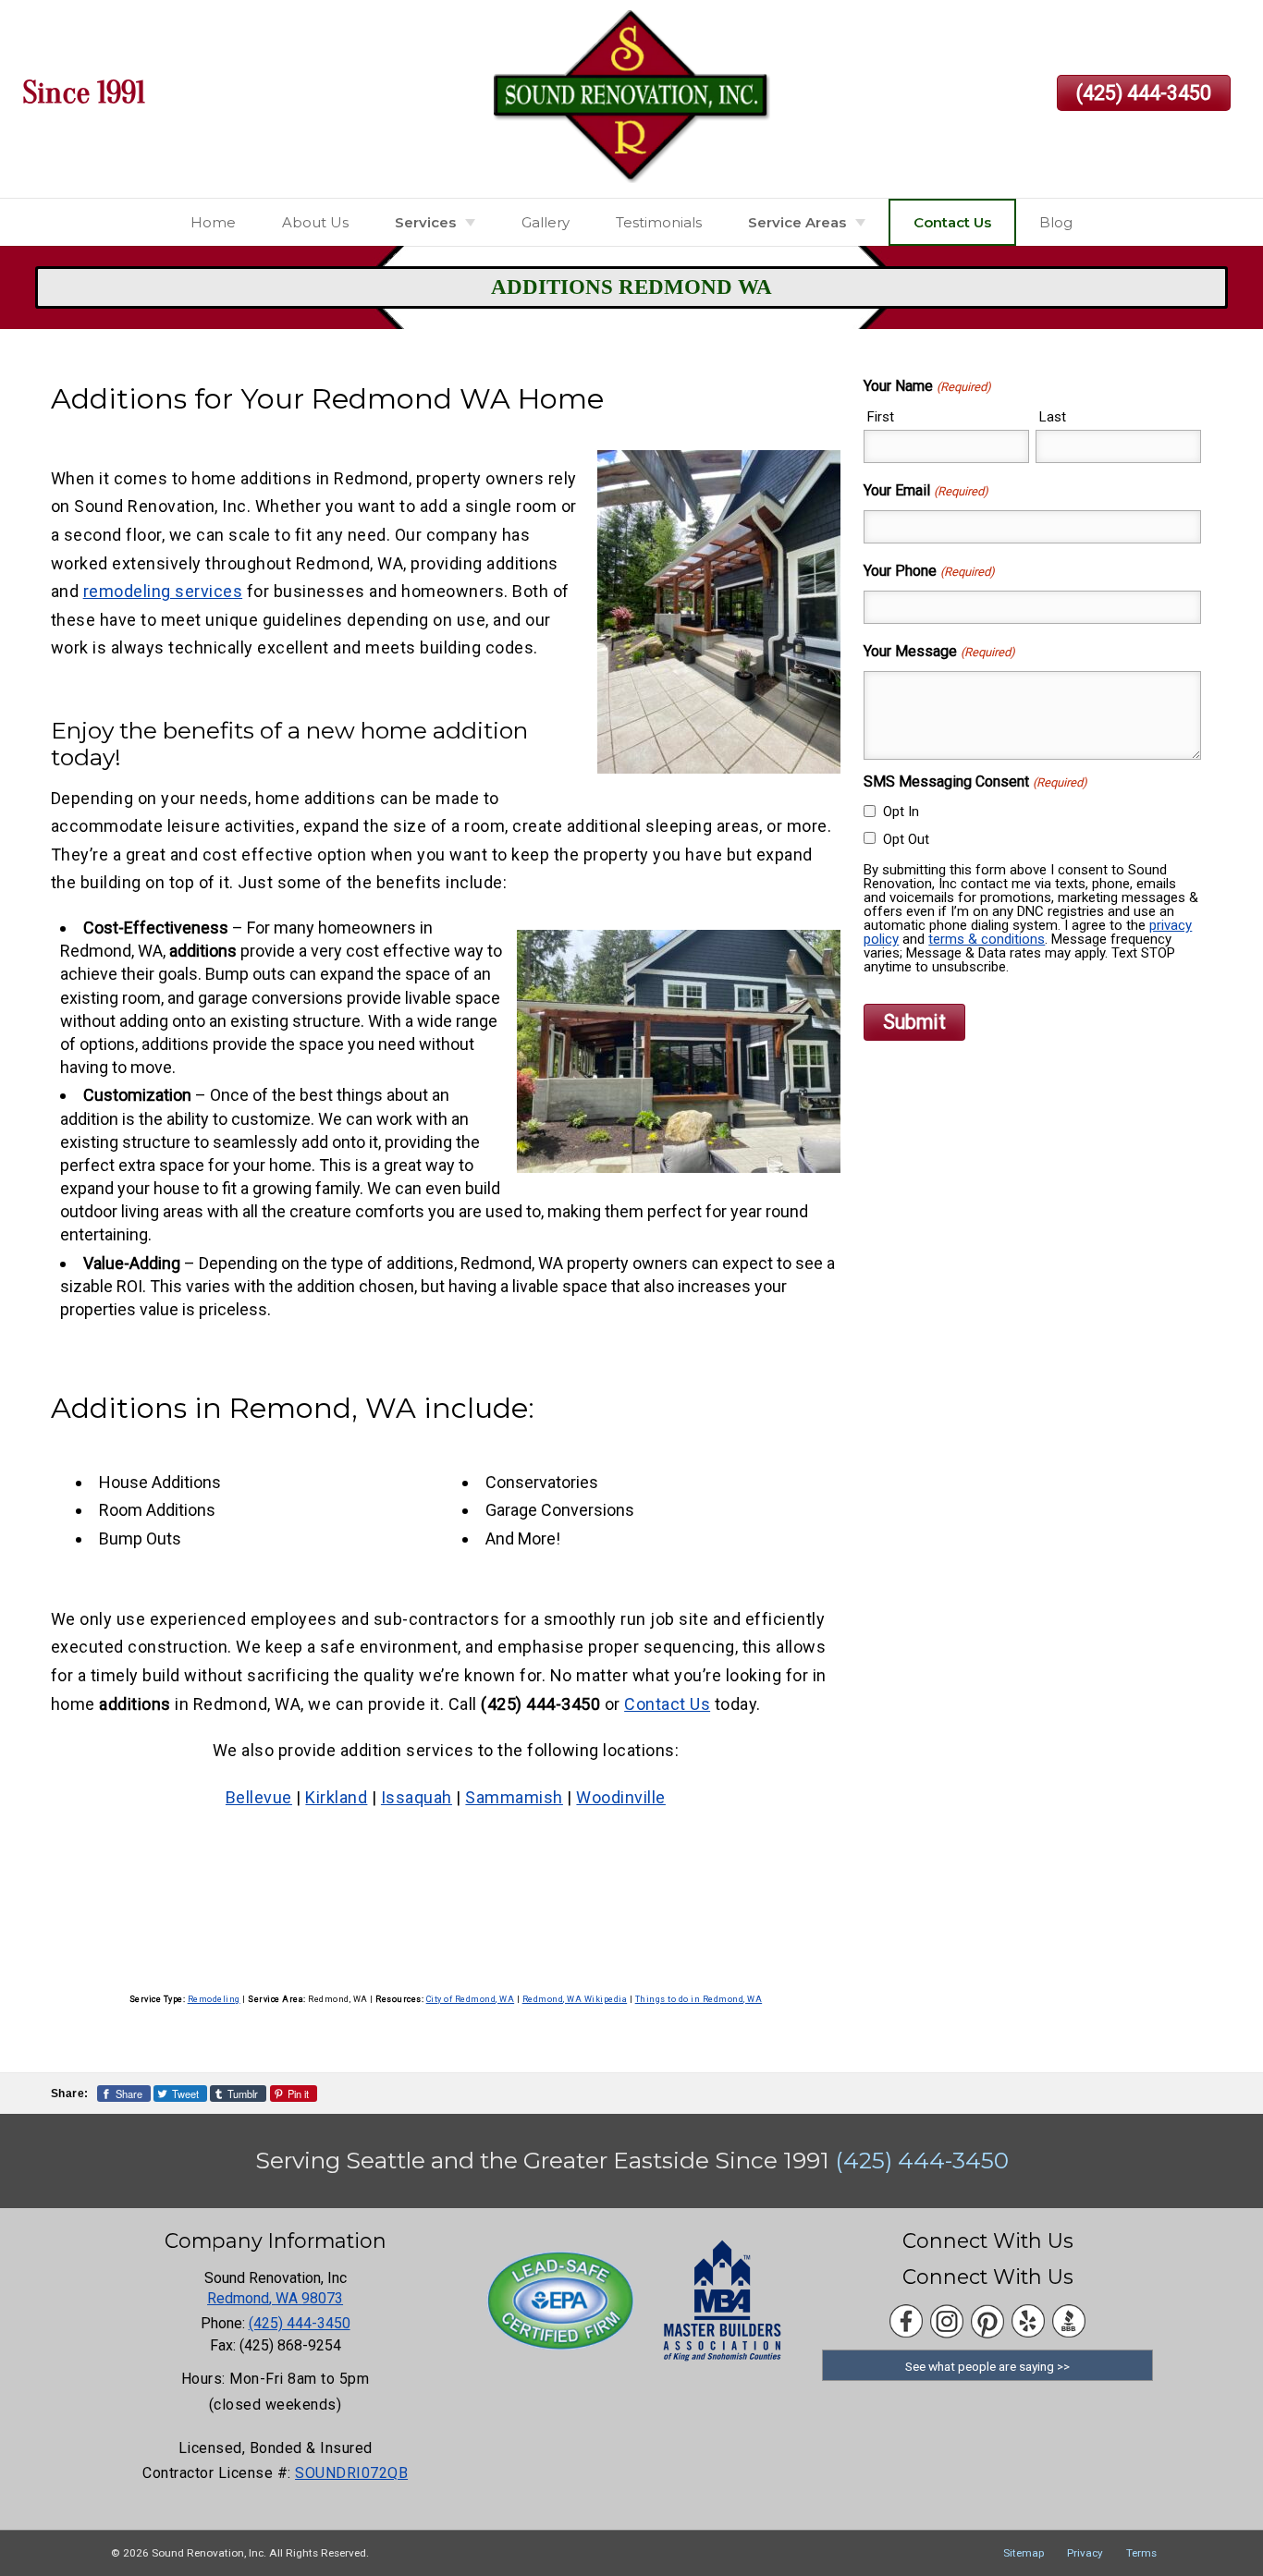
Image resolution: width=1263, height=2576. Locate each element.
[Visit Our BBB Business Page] (1069, 2321)
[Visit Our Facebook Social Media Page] (906, 2321)
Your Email (926, 490)
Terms (1141, 2553)
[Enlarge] (816, 474)
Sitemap (1024, 2553)
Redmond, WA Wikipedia (575, 1999)
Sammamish (514, 1797)
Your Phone (929, 571)
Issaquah (417, 1797)
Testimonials (659, 222)
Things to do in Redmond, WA (699, 1999)
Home (213, 222)
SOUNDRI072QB (351, 2473)
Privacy (1085, 2553)
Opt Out (906, 839)
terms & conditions (987, 939)
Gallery (546, 222)
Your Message (939, 651)
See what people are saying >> (987, 2366)
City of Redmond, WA (471, 1999)
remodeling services (163, 591)
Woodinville (621, 1797)
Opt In (901, 812)
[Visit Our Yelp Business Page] (1028, 2321)
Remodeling (214, 1999)
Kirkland (336, 1797)
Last (1053, 417)
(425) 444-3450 (1144, 93)
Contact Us (952, 222)
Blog (1056, 222)
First (881, 417)
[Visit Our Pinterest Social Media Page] (987, 2321)
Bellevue (259, 1797)
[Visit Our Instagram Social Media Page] (947, 2321)
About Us (315, 222)
